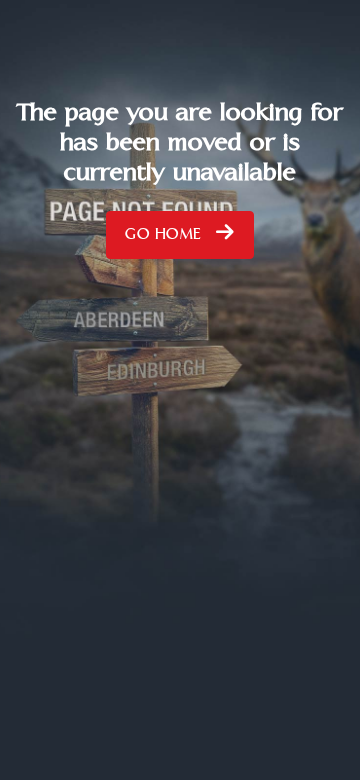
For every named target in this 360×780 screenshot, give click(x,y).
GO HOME (165, 239)
